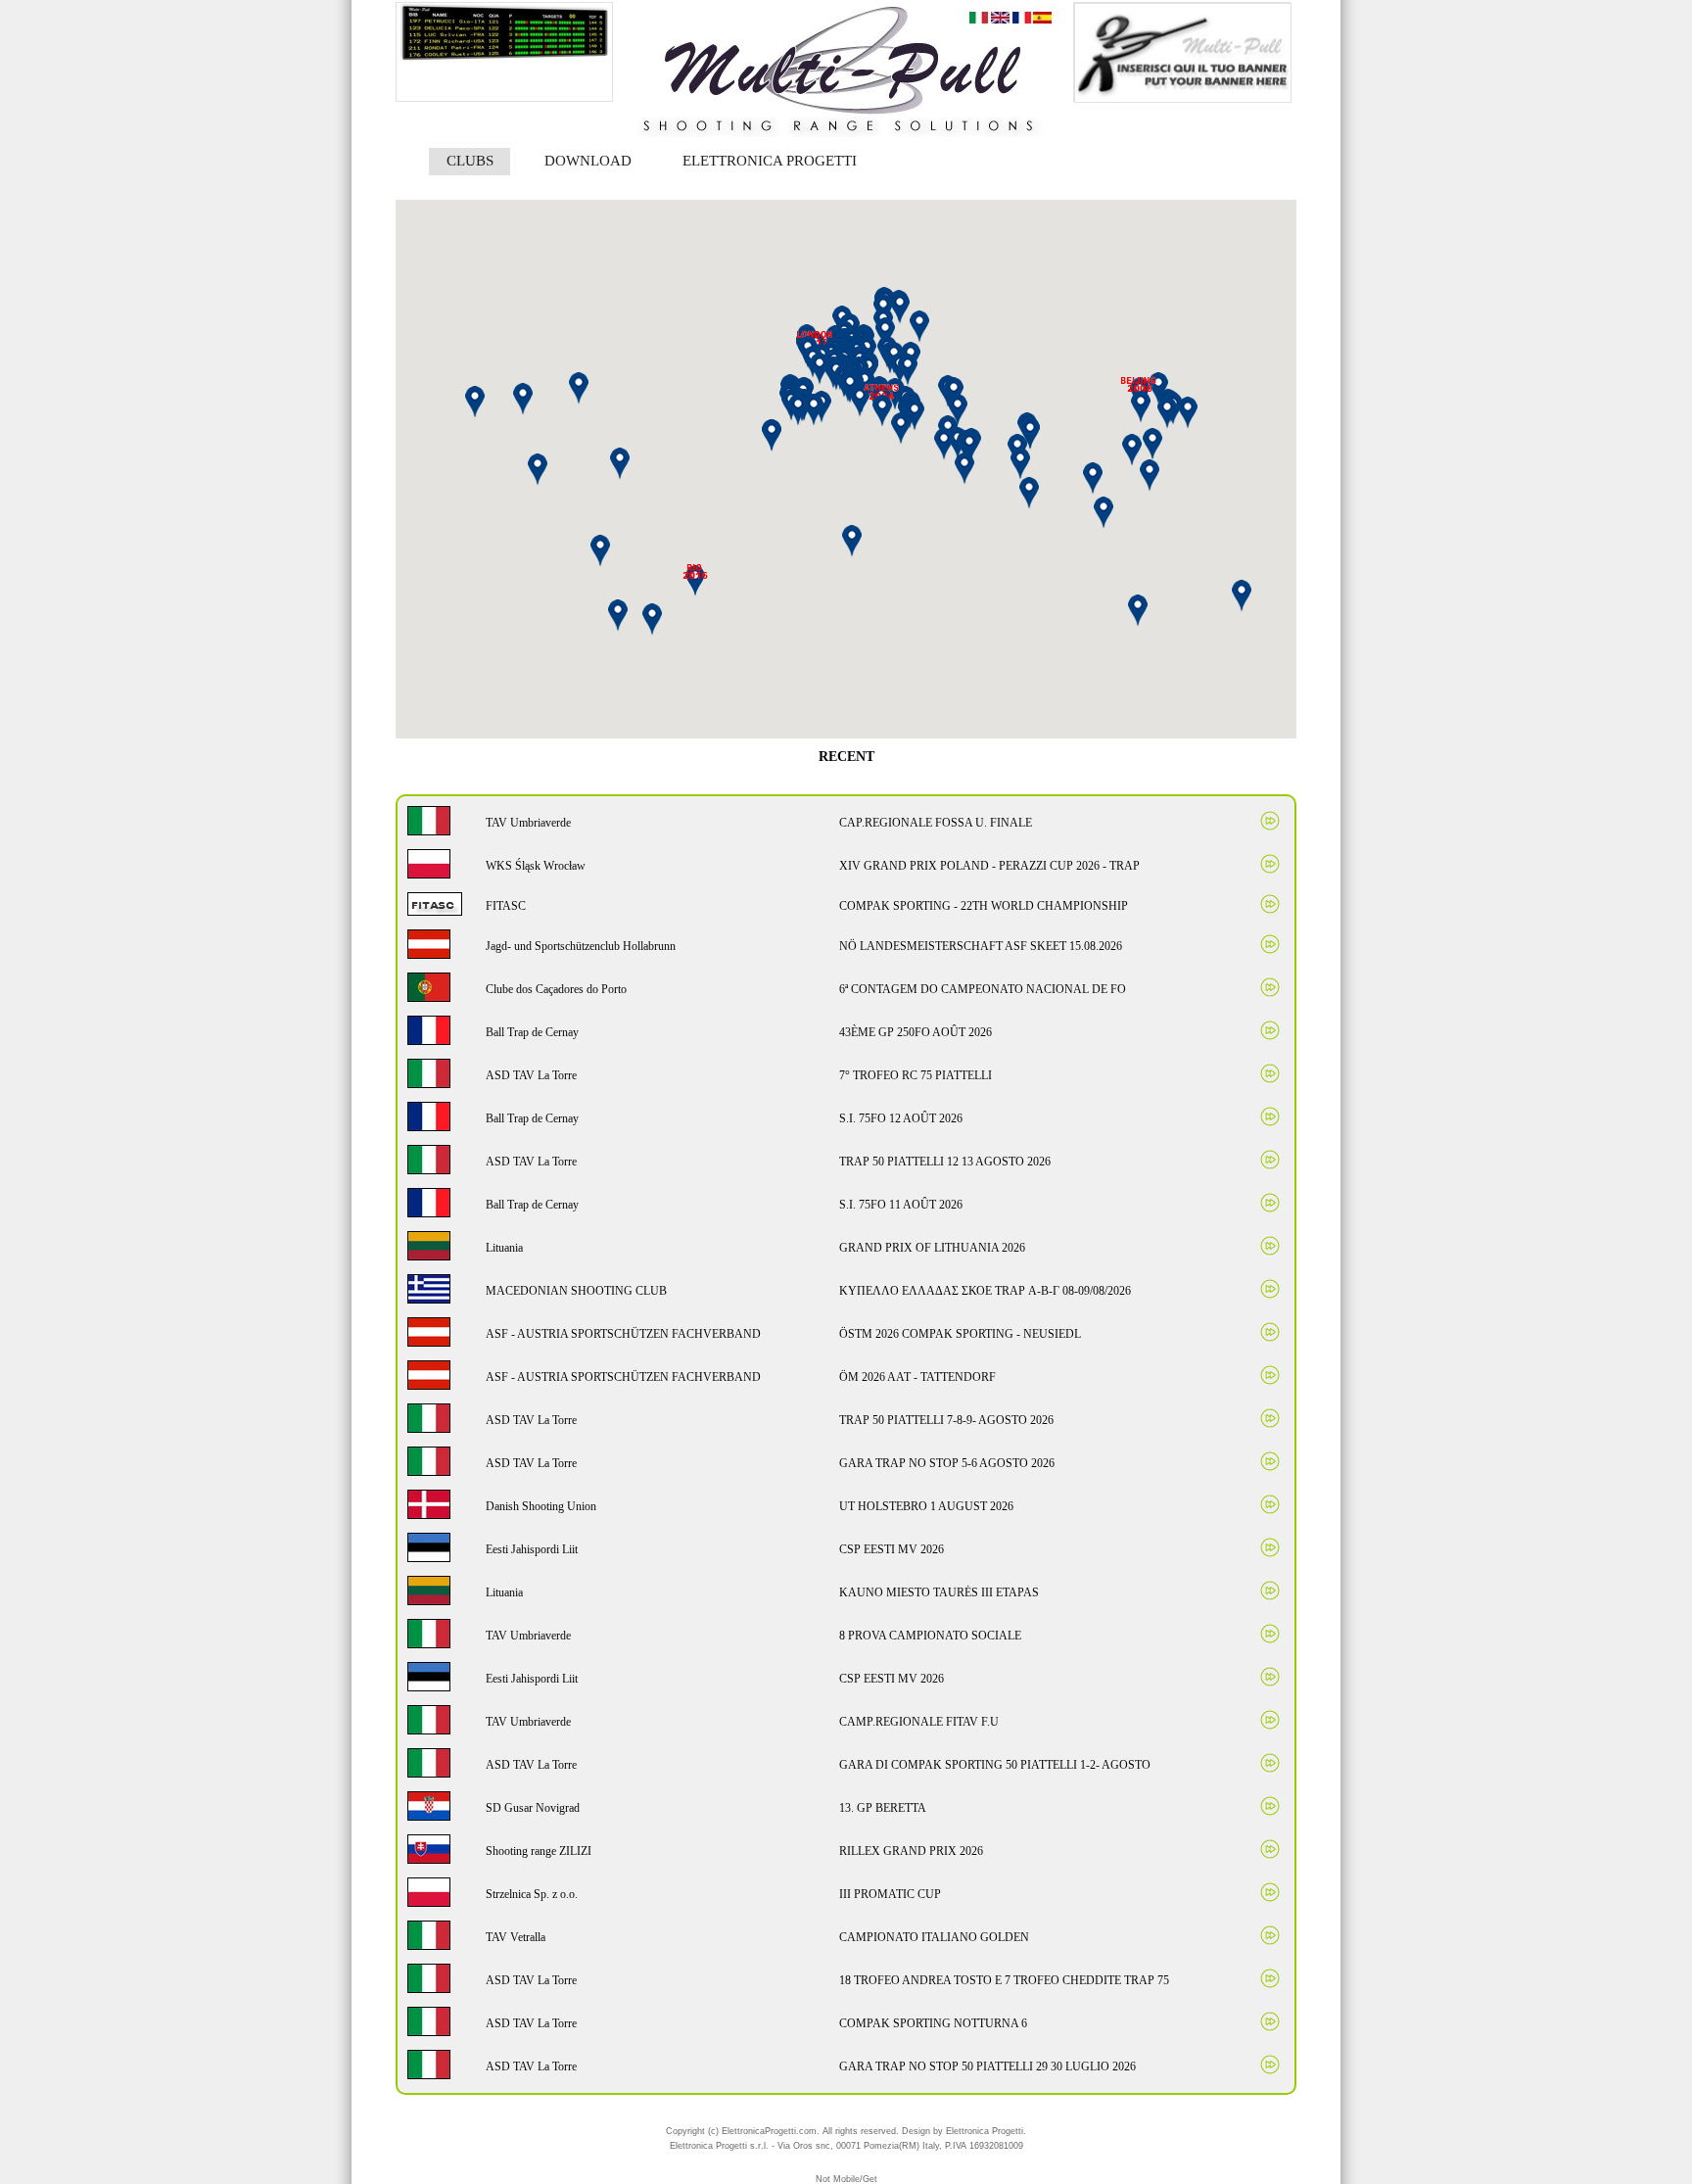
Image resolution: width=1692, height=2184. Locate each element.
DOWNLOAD (588, 161)
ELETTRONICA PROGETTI (770, 161)
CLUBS (470, 161)
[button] (694, 581)
